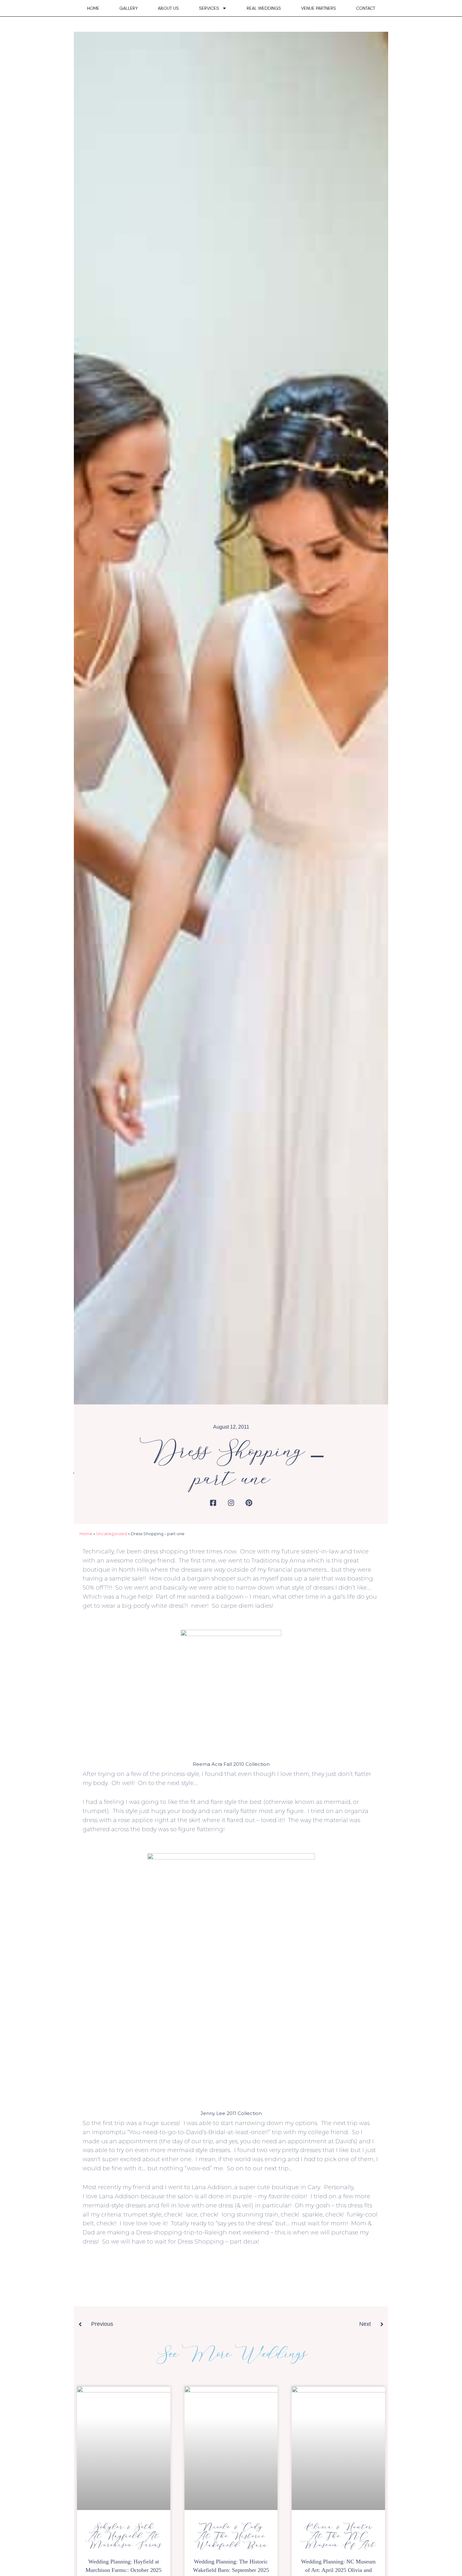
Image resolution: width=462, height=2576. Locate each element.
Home (93, 8)
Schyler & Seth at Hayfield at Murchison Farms (124, 2536)
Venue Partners (319, 8)
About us (168, 8)
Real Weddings (264, 8)
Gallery (129, 8)
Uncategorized (112, 1534)
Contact (366, 8)
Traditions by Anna (278, 1561)
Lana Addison (212, 2187)
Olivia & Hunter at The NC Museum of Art (338, 2536)
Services (209, 8)
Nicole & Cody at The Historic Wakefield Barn (231, 2536)
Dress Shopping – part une (231, 1465)
